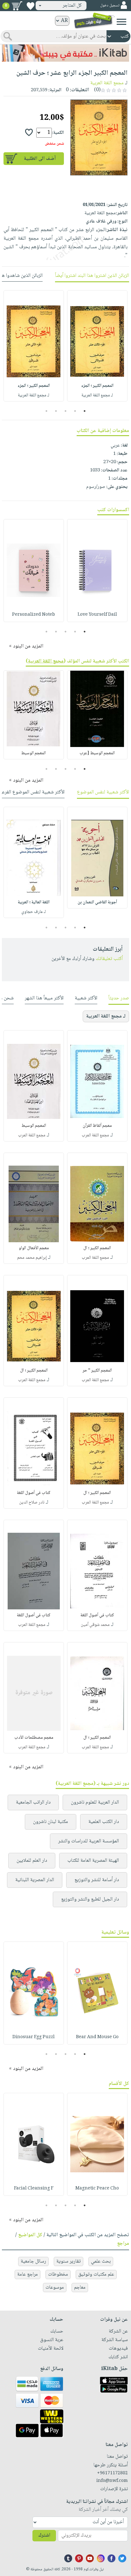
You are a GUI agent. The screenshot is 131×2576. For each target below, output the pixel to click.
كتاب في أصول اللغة (34, 1493)
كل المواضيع (30, 2235)
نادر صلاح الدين (32, 1503)
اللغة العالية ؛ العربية (34, 902)
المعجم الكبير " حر (97, 1371)
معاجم (80, 2288)
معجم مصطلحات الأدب (34, 1738)
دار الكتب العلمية (104, 1822)
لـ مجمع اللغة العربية (97, 395)
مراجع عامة (28, 2275)
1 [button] (85, 411)
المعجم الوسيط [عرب (97, 753)
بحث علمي (101, 2261)
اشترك (44, 2535)
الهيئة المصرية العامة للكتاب (93, 1861)
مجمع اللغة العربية (107, 83)
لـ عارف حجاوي (34, 912)
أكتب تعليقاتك (109, 959)
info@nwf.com (112, 2481)
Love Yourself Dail (97, 615)
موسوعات (55, 2288)
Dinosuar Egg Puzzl (34, 2037)
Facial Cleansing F (34, 2189)
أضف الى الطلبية (40, 159)
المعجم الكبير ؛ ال (97, 1248)
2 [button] (75, 411)
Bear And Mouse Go (97, 2037)
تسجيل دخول (110, 6)
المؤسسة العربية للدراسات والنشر (89, 1841)
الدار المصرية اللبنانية (35, 1880)
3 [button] (66, 411)
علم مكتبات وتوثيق (96, 2275)
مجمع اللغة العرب (95, 1135)
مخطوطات (58, 2275)
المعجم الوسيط (34, 753)
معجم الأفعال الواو (34, 1248)
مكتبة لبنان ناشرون (51, 1822)
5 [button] (47, 411)
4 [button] (56, 411)
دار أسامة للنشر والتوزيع (97, 1880)
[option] (97, 346)
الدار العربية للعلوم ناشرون (95, 1802)
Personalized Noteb (34, 615)
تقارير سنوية (69, 2261)
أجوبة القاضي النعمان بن (97, 902)
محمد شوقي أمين (95, 1625)
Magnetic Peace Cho (97, 2189)
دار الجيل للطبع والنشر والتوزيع (90, 1899)
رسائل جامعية (33, 2261)
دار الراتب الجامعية (33, 1802)
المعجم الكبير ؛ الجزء (97, 386)
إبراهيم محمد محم (32, 1258)
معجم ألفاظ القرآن (97, 1126)
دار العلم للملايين (32, 1861)
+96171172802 (112, 2473)
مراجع (123, 2244)
